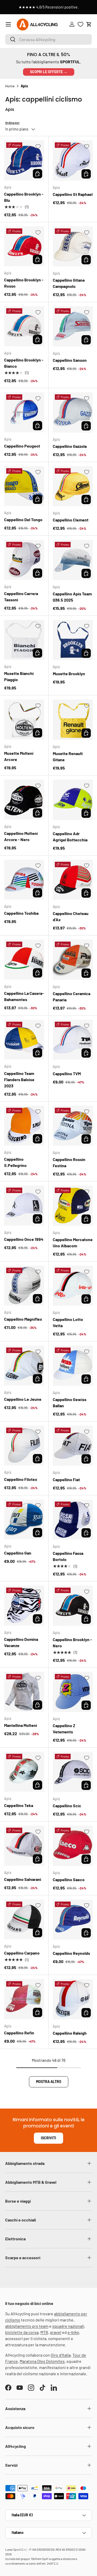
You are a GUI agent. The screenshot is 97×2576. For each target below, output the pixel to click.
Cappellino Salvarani (23, 1879)
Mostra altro (49, 2082)
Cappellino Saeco (69, 1879)
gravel (56, 2332)
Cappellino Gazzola (70, 446)
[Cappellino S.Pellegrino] (24, 1126)
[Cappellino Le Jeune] (24, 1366)
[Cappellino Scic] (73, 1772)
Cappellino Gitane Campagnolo (69, 283)
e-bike (73, 2332)
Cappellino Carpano (22, 1953)
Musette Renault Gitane (68, 756)
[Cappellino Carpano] (24, 1920)
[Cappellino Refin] (24, 1999)
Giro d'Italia (61, 2355)
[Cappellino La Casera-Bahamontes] (24, 960)
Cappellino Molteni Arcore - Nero (21, 836)
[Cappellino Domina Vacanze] (24, 1606)
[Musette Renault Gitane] (73, 720)
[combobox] (48, 39)
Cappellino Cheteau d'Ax (71, 916)
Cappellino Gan (18, 1553)
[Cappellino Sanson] (73, 326)
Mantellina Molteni (21, 1725)
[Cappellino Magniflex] (24, 1286)
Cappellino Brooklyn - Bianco (24, 363)
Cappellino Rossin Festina (69, 1162)
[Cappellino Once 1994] (24, 1206)
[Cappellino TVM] (73, 1040)
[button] (89, 24)
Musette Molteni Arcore (19, 756)
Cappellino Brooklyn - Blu (24, 197)
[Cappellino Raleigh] (73, 1999)
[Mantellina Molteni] (24, 1692)
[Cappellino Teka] (24, 1772)
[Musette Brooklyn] (73, 640)
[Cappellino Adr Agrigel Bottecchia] (73, 800)
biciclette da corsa (22, 2332)
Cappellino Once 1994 (24, 1239)
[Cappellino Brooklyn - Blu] (24, 160)
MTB (44, 2332)
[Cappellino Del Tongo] (24, 486)
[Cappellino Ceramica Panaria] (73, 960)
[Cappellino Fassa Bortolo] (73, 1520)
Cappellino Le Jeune (23, 1399)
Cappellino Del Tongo (23, 520)
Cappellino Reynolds (71, 1953)
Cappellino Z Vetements (64, 1729)
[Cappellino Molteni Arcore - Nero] (24, 800)
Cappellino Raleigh (70, 2033)
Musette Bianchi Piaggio (19, 676)
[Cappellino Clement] (73, 486)
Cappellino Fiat (66, 1479)
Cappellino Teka (19, 1805)
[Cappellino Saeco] (73, 1846)
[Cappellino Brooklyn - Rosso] (24, 246)
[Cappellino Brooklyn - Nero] (73, 1606)
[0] (80, 24)
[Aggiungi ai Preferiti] (38, 147)
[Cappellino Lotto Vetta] (73, 1286)
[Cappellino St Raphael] (73, 160)
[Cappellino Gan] (24, 1520)
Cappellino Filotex (21, 1479)
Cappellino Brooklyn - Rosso (24, 283)
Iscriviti (48, 2138)
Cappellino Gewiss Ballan (70, 1402)
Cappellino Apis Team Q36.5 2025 (72, 597)
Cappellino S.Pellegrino (15, 1162)
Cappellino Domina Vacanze (21, 1642)
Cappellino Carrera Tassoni (21, 597)
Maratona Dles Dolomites (42, 2361)
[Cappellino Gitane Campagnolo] (73, 247)
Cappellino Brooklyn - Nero (72, 1643)
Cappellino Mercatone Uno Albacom (73, 1243)
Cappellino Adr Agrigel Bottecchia (70, 837)
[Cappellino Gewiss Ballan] (73, 1366)
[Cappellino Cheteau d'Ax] (73, 880)
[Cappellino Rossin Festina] (73, 1126)
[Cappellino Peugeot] (24, 412)
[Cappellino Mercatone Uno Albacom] (73, 1206)
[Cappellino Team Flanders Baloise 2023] (24, 1040)
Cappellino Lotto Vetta (68, 1322)
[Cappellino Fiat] (73, 1446)
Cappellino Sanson (70, 360)
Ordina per (12, 123)
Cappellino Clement (71, 520)
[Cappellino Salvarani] (24, 1846)
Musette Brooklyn (69, 674)
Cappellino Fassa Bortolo (68, 1556)
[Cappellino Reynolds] (73, 1920)
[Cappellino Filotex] (24, 1446)
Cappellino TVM (67, 1074)
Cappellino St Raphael (73, 194)
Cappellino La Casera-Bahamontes (24, 996)
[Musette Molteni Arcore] (24, 720)
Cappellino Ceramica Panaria (72, 997)
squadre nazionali (68, 2326)
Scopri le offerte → (49, 72)
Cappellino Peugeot (22, 446)
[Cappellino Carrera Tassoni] (24, 560)
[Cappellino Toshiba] (24, 880)
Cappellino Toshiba (21, 913)
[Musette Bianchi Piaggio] (24, 640)
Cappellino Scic (67, 1806)
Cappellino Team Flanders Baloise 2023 (19, 1079)
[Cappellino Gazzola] (73, 412)
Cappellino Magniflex (23, 1319)
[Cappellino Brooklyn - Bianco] (24, 326)
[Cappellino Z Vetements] (73, 1692)
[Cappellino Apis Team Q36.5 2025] (73, 560)
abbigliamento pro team (27, 2326)
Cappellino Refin (19, 2033)
